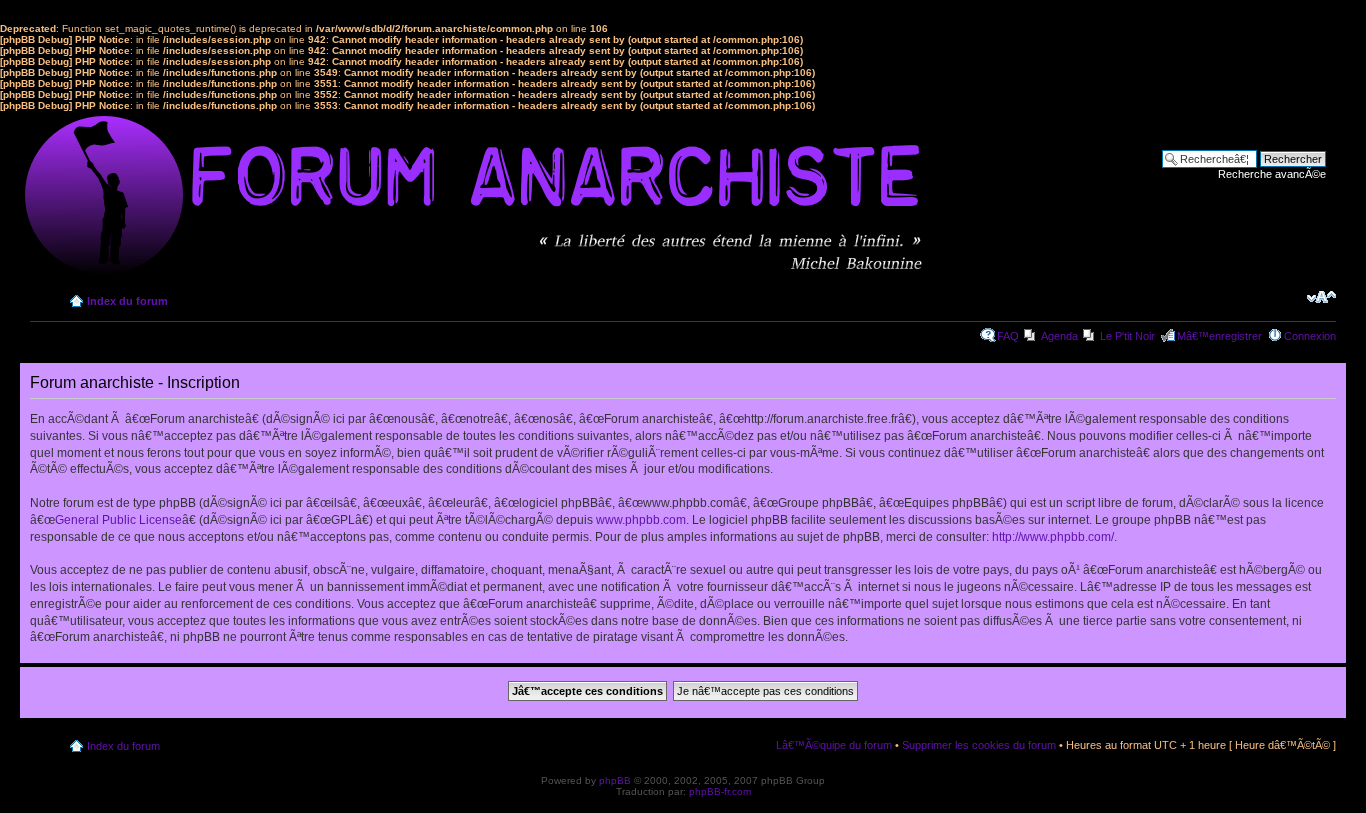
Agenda (1059, 336)
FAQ (1008, 336)
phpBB (615, 780)
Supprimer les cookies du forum (979, 745)
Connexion (1310, 336)
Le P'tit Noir (1127, 336)
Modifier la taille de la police (1321, 297)
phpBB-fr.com (720, 791)
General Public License (118, 520)
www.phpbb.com (641, 520)
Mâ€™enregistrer (1219, 336)
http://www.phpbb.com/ (1053, 537)
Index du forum (127, 301)
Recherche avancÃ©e (1272, 174)
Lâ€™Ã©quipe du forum (834, 745)
